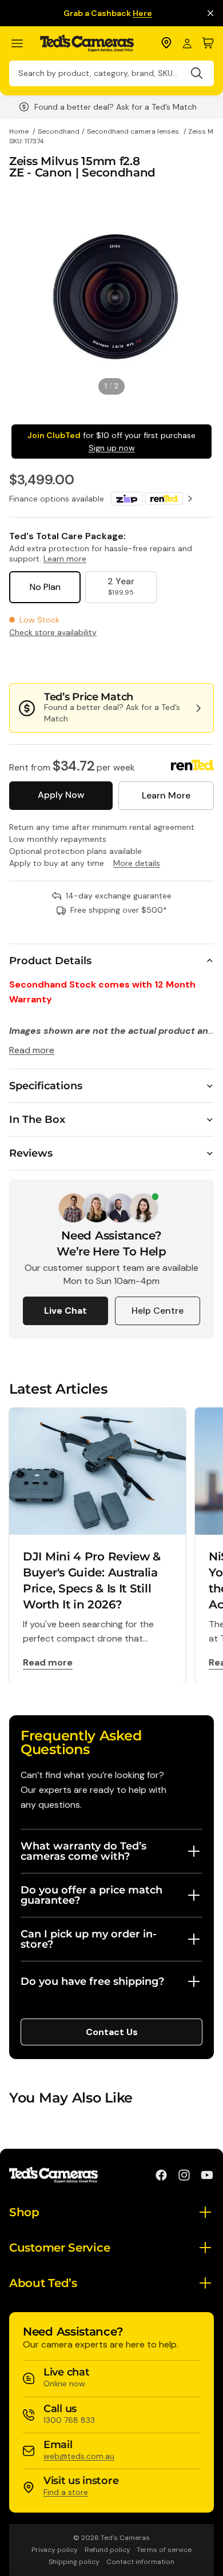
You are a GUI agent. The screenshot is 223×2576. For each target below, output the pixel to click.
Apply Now (61, 795)
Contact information (140, 2562)
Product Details (50, 961)
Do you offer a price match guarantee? (91, 1895)
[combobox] (111, 73)
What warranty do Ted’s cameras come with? (83, 1851)
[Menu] (22, 44)
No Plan (45, 587)
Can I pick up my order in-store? (89, 1939)
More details (137, 863)
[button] (176, 660)
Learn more (65, 559)
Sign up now (112, 448)
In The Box (37, 1120)
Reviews (31, 1153)
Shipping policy (74, 2562)
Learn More (166, 795)
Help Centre (158, 1311)
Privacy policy (55, 2550)
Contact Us (112, 2032)
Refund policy (107, 2550)
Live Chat (65, 1311)
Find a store (66, 2492)
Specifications (46, 1086)
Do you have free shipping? (92, 1981)
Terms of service (164, 2550)
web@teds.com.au (79, 2456)
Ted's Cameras (125, 2538)
